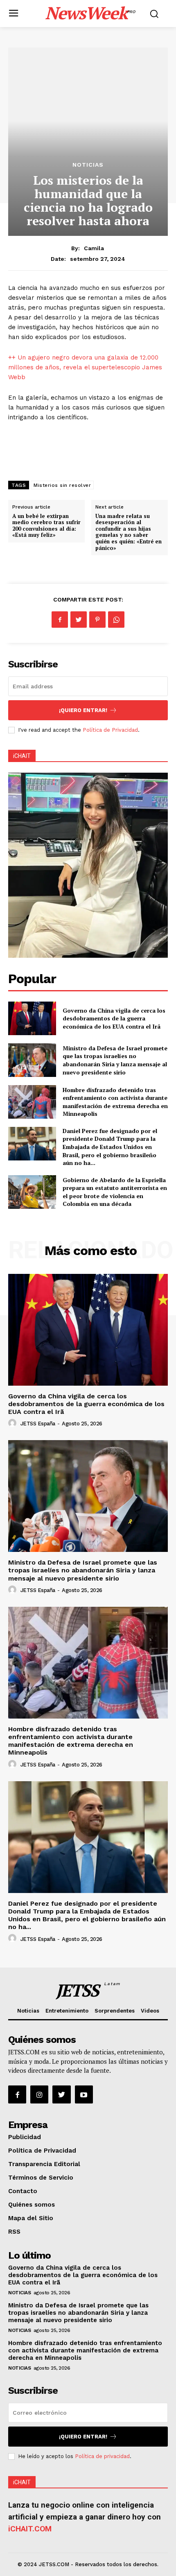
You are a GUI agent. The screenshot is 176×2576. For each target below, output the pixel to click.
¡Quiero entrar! (83, 710)
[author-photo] (14, 1423)
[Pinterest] (97, 620)
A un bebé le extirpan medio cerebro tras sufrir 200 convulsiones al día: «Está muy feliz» (46, 526)
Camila (94, 248)
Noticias (88, 165)
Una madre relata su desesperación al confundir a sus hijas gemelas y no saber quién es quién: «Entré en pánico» (129, 532)
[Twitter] (79, 620)
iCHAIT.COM (30, 2529)
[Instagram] (39, 2094)
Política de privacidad (102, 2456)
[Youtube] (84, 2094)
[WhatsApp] (116, 620)
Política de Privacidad (110, 730)
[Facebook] (60, 620)
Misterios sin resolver (62, 485)
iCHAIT (22, 756)
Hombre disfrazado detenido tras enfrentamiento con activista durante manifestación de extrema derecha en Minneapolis (115, 1102)
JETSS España (38, 1424)
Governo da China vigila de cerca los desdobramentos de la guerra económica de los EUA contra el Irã (114, 1018)
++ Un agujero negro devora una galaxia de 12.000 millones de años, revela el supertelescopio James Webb (85, 367)
